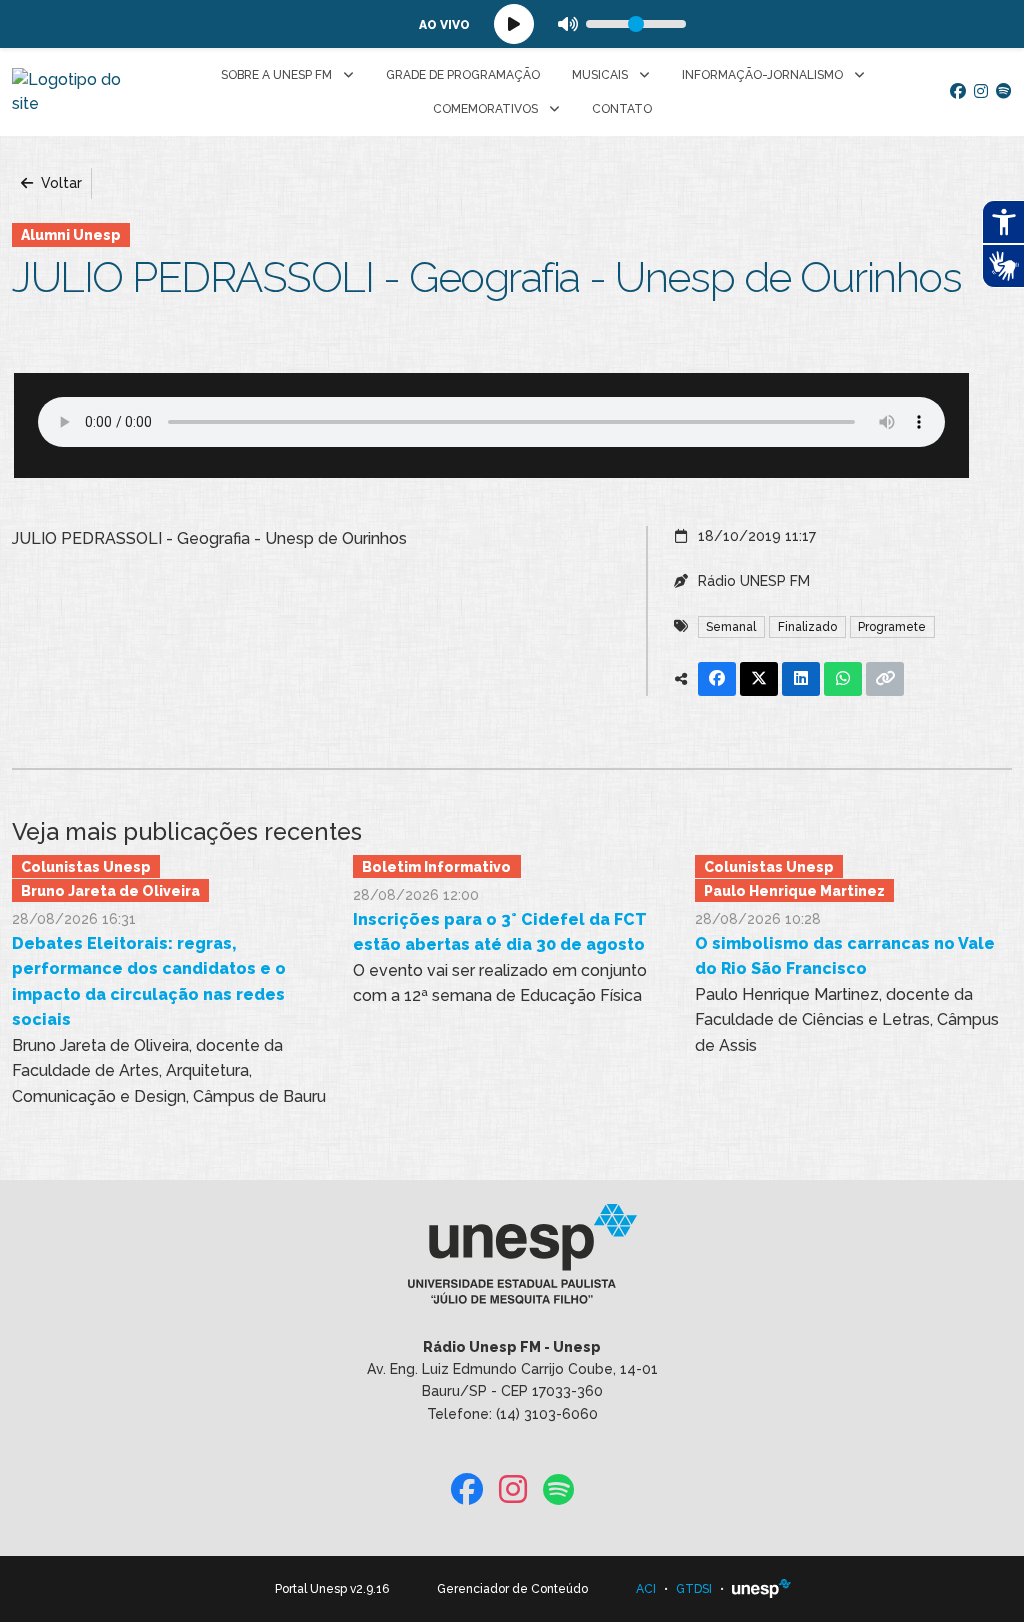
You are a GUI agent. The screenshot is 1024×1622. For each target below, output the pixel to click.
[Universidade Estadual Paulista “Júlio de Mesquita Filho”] (762, 1589)
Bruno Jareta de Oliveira (110, 891)
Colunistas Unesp (86, 867)
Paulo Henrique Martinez (794, 891)
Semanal (731, 627)
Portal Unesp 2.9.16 (332, 1589)
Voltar (59, 183)
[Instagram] (981, 92)
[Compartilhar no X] (759, 679)
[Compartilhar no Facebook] (717, 679)
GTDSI (694, 1589)
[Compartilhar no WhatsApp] (843, 679)
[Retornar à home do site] (73, 92)
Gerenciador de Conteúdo (512, 1589)
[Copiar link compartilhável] (885, 679)
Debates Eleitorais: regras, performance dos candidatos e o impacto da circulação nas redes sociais (149, 982)
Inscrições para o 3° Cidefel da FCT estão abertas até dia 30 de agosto (500, 932)
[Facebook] (958, 92)
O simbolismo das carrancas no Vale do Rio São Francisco (845, 956)
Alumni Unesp (71, 235)
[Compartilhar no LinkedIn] (801, 679)
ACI (646, 1589)
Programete (892, 627)
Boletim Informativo (436, 867)
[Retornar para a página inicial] (511, 1260)
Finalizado (807, 627)
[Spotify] (1004, 92)
